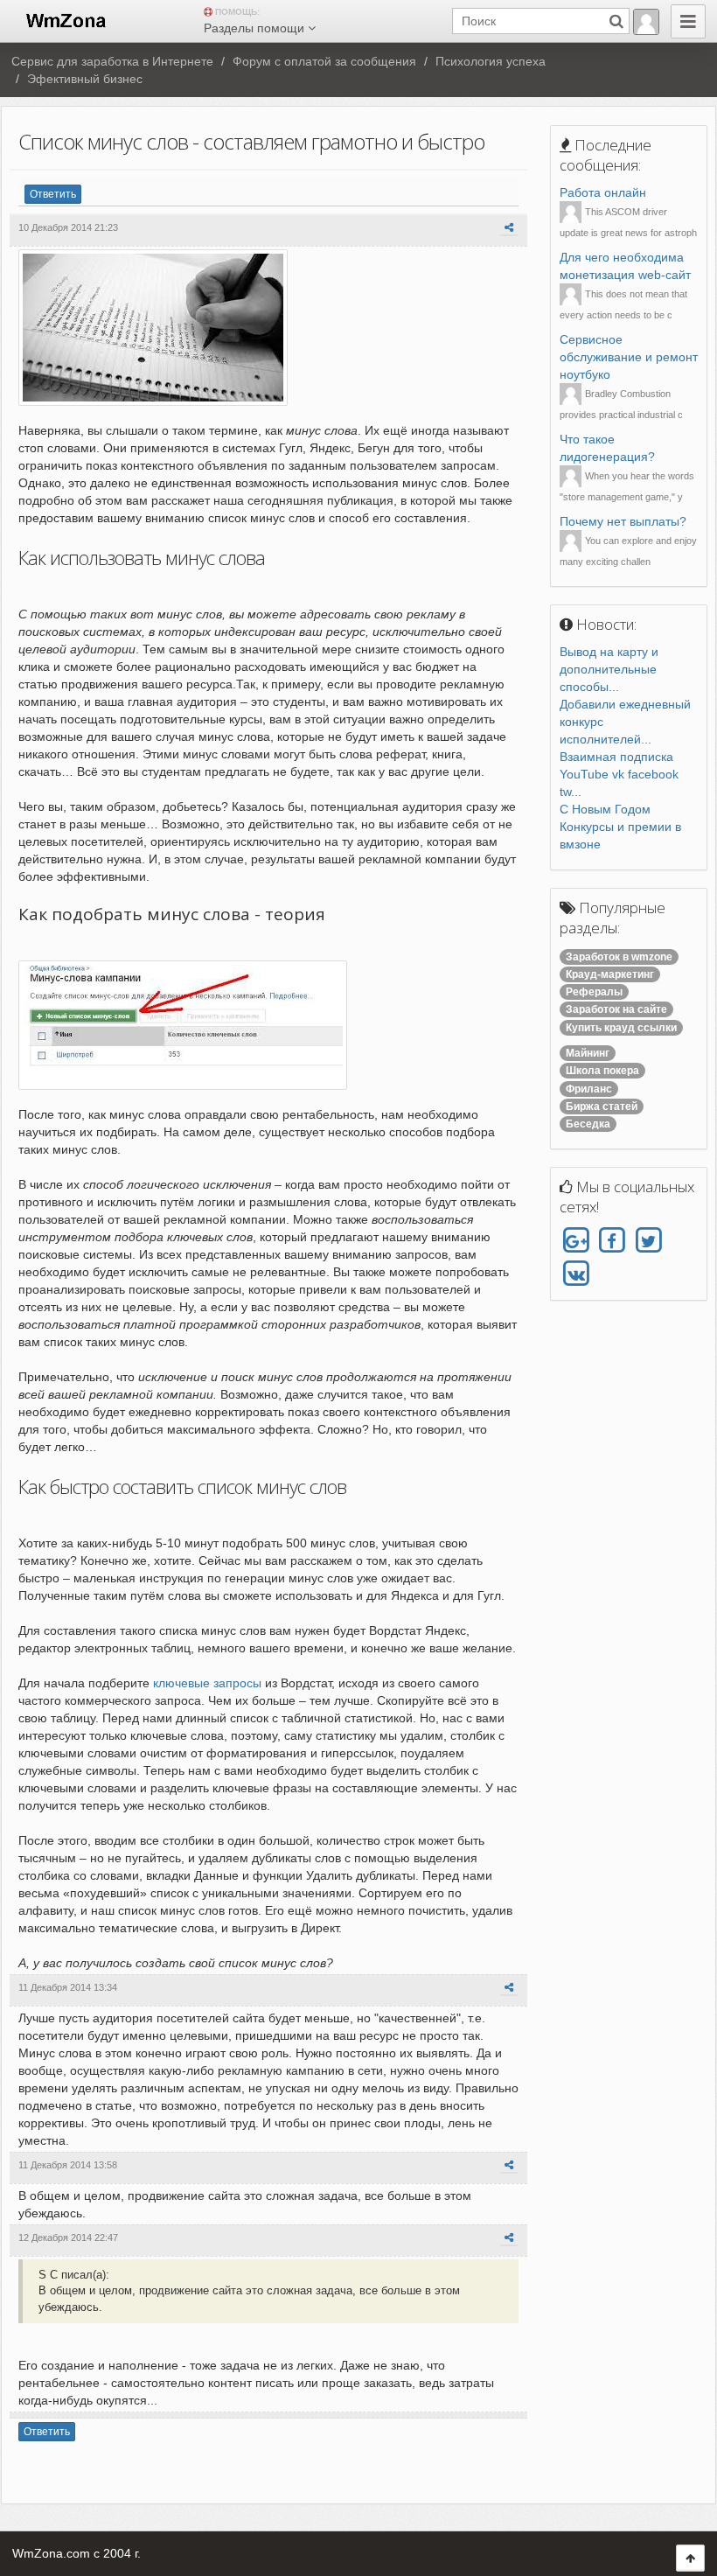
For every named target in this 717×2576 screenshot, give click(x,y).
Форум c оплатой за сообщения (324, 61)
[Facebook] (612, 1241)
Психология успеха (491, 61)
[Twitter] (648, 1241)
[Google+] (576, 1241)
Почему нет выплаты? (623, 521)
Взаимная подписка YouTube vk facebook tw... (619, 774)
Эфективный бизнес (85, 79)
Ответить (53, 194)
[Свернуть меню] (688, 21)
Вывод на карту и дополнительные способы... (609, 669)
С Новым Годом (605, 809)
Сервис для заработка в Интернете (112, 61)
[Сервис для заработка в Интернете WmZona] (65, 19)
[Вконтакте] (576, 1274)
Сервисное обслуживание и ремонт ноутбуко (629, 357)
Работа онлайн (603, 192)
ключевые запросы (207, 1683)
